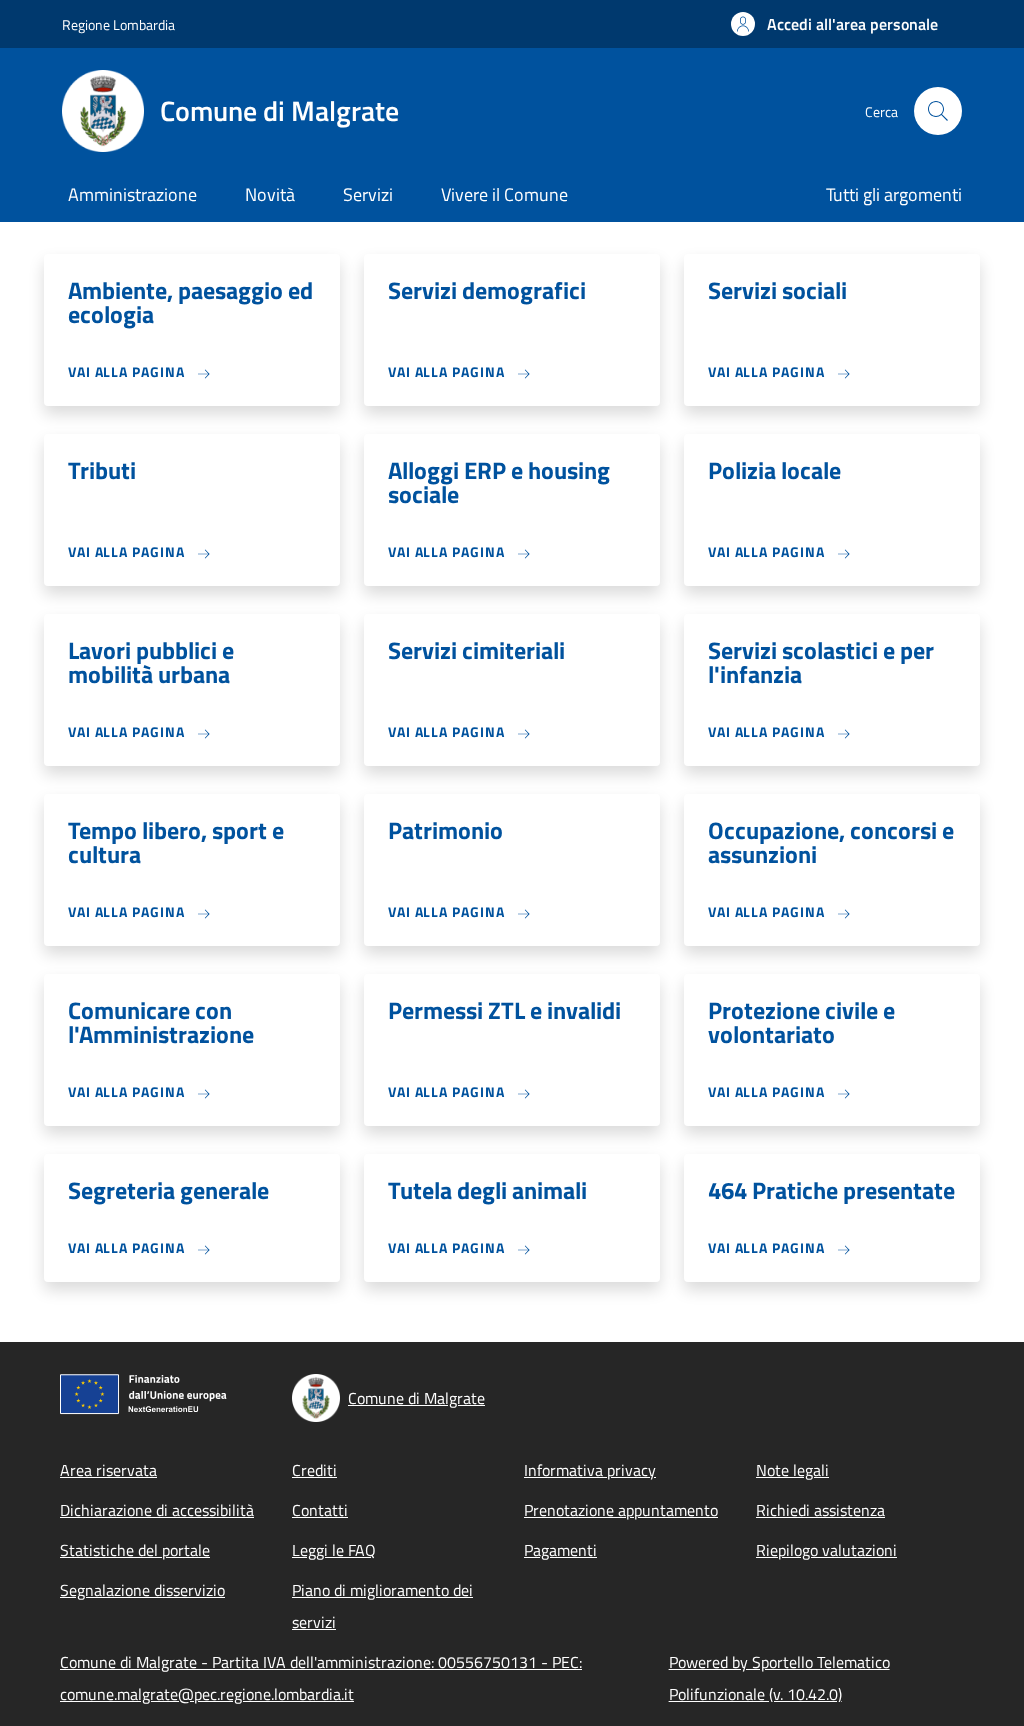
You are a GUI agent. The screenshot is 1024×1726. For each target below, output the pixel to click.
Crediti (314, 1470)
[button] (834, 24)
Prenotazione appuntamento (621, 1510)
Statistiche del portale (135, 1550)
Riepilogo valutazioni (826, 1550)
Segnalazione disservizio (142, 1590)
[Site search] (938, 111)
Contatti (320, 1510)
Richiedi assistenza (820, 1510)
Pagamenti (560, 1550)
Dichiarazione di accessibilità (157, 1510)
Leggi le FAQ (334, 1550)
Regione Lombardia (118, 24)
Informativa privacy (590, 1470)
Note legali (792, 1470)
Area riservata (108, 1470)
